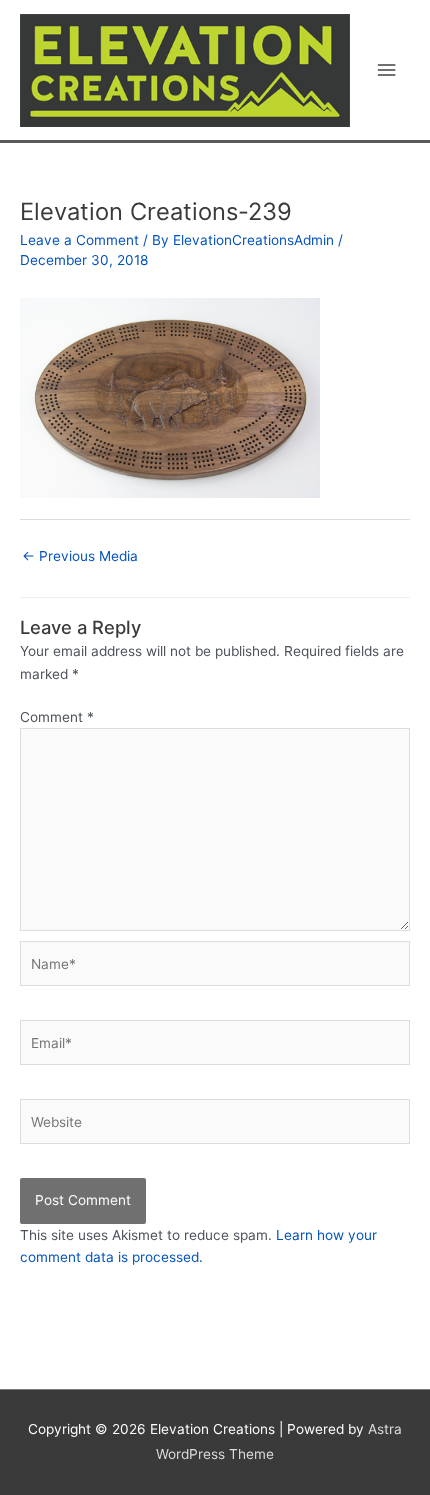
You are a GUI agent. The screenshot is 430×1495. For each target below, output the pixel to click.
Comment (57, 717)
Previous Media (80, 556)
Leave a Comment (79, 240)
